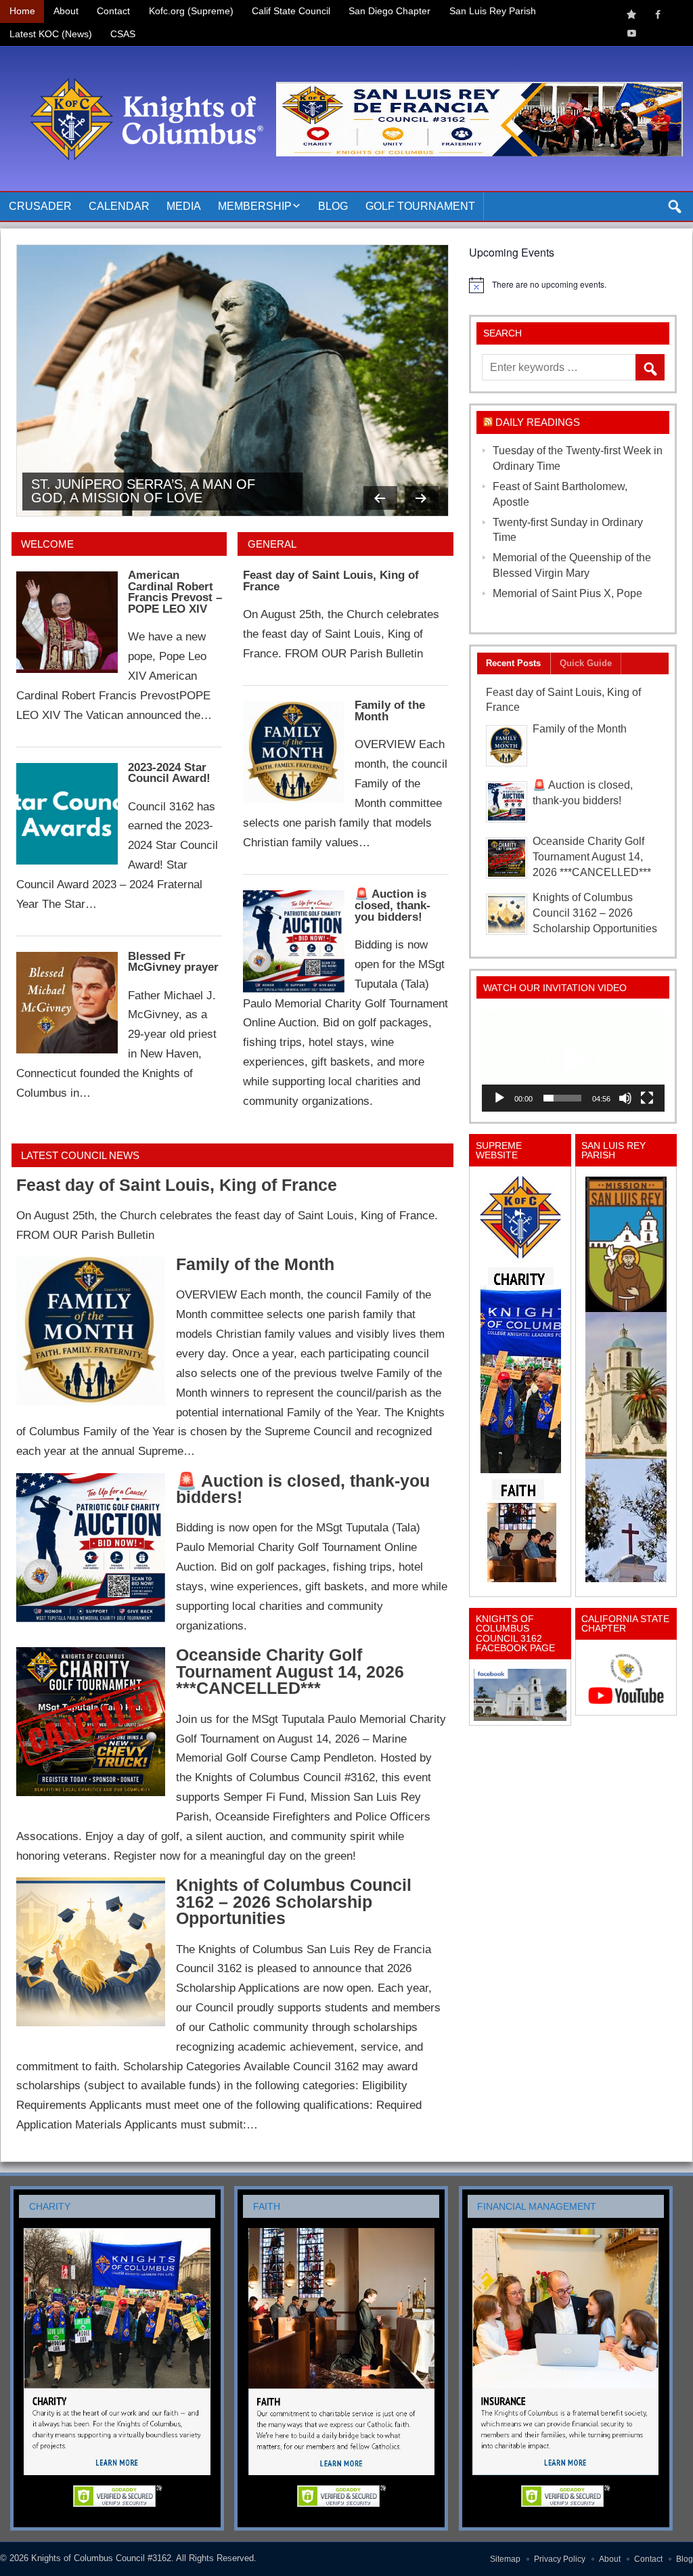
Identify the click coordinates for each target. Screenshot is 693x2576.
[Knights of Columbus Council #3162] (143, 63)
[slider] (562, 1098)
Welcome (47, 544)
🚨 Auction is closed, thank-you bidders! (393, 905)
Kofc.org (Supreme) (191, 11)
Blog (333, 206)
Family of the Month (390, 711)
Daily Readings (538, 422)
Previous (380, 498)
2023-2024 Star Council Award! (169, 773)
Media (184, 206)
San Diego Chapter (389, 11)
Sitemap (505, 2559)
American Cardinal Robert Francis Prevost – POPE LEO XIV (175, 592)
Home (22, 11)
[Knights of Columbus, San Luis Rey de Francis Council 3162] (520, 1379)
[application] (573, 1060)
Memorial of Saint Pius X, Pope (567, 593)
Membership (255, 206)
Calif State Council (291, 11)
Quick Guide (586, 663)
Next (422, 498)
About (66, 11)
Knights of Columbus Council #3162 (101, 2558)
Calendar (119, 206)
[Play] (499, 1098)
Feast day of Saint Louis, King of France (331, 581)
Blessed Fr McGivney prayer (173, 962)
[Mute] (625, 1098)
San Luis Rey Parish (493, 11)
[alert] (573, 285)
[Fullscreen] (647, 1098)
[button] (573, 1060)
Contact (113, 11)
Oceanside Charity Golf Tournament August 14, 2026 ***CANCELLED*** (290, 1672)
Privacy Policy (560, 2559)
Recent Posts (513, 663)
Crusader (40, 206)
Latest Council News (80, 1155)
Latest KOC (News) (51, 34)
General (272, 544)
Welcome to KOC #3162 (115, 498)
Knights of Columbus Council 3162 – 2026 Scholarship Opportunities (294, 1902)
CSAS (123, 34)
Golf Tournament (420, 206)
